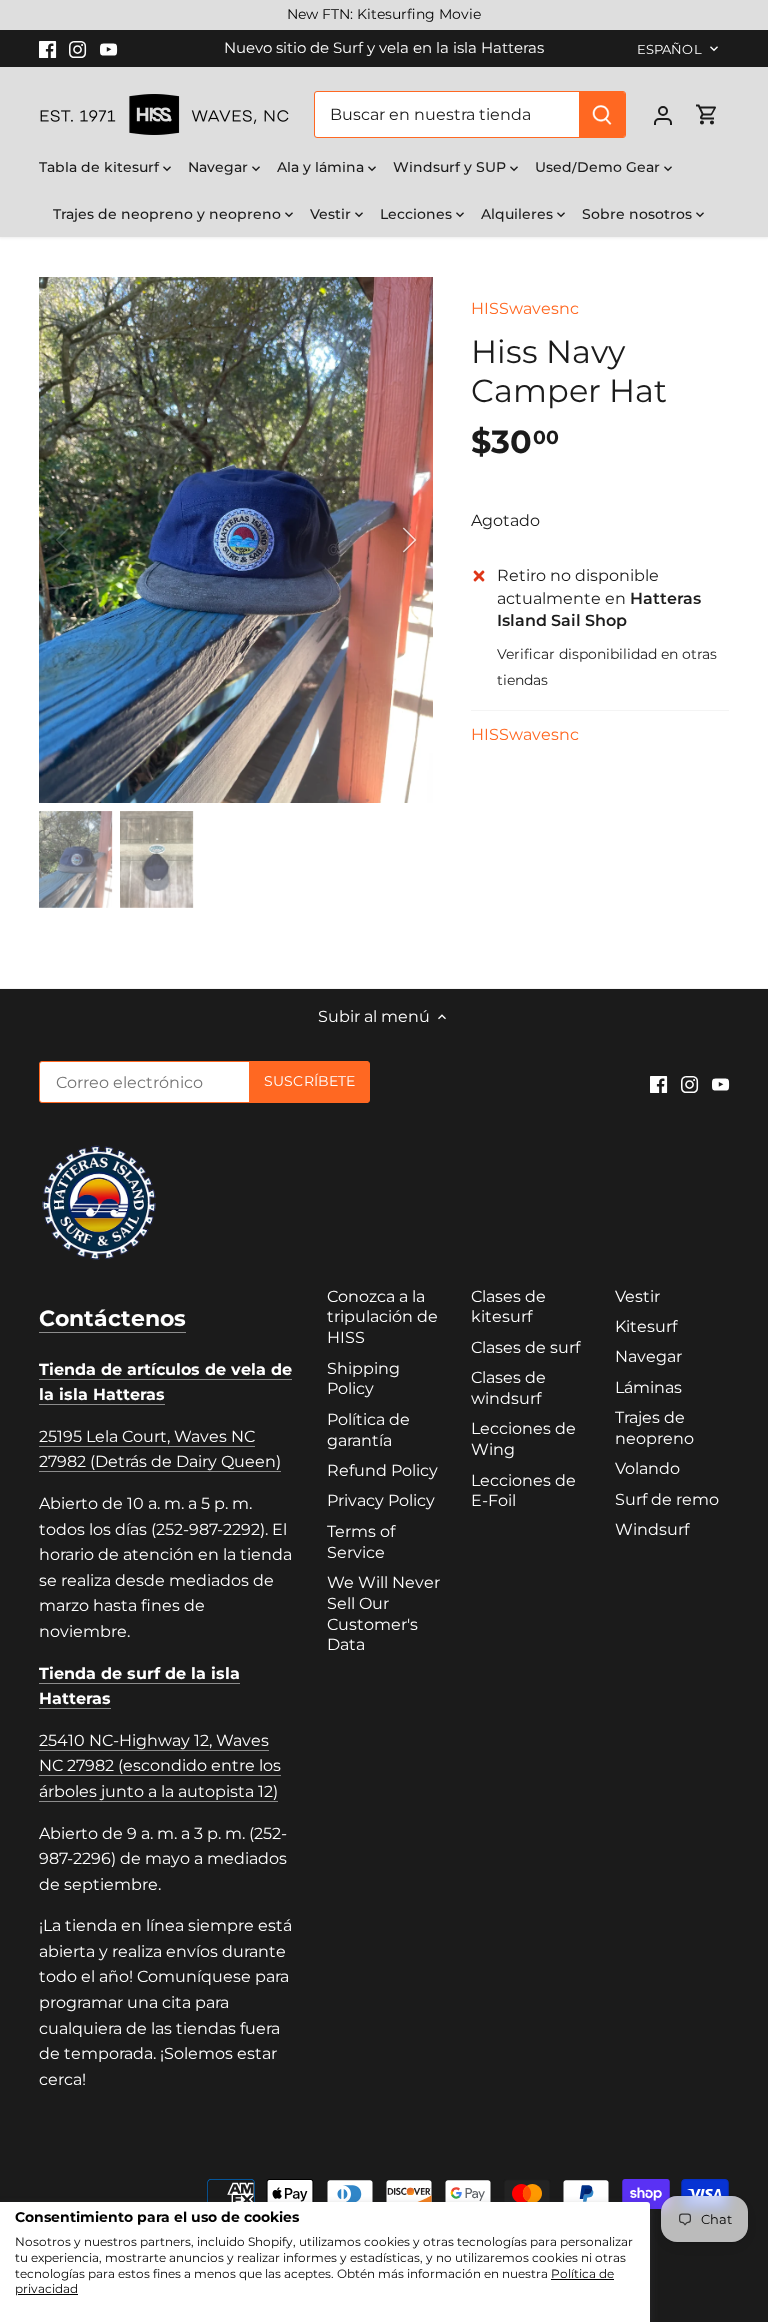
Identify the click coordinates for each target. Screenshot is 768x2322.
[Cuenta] (663, 114)
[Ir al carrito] (707, 114)
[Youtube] (108, 48)
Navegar (648, 1356)
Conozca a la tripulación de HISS (382, 1317)
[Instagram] (77, 48)
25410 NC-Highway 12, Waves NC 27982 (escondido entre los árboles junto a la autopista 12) (160, 1766)
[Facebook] (47, 48)
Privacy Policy (381, 1500)
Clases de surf (525, 1347)
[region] (384, 15)
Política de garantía (368, 1430)
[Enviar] (602, 114)
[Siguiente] (383, 540)
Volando (647, 1468)
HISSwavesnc (525, 308)
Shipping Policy (363, 1379)
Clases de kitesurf (508, 1307)
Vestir (637, 1296)
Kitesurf (646, 1326)
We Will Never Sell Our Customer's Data (383, 1613)
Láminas (648, 1387)
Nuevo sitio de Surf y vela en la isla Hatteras (384, 47)
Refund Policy (382, 1470)
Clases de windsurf (508, 1388)
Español (669, 49)
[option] (236, 539)
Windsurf (652, 1529)
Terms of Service (361, 1542)
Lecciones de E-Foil (523, 1491)
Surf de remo (667, 1499)
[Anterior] (89, 540)
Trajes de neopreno (654, 1428)
